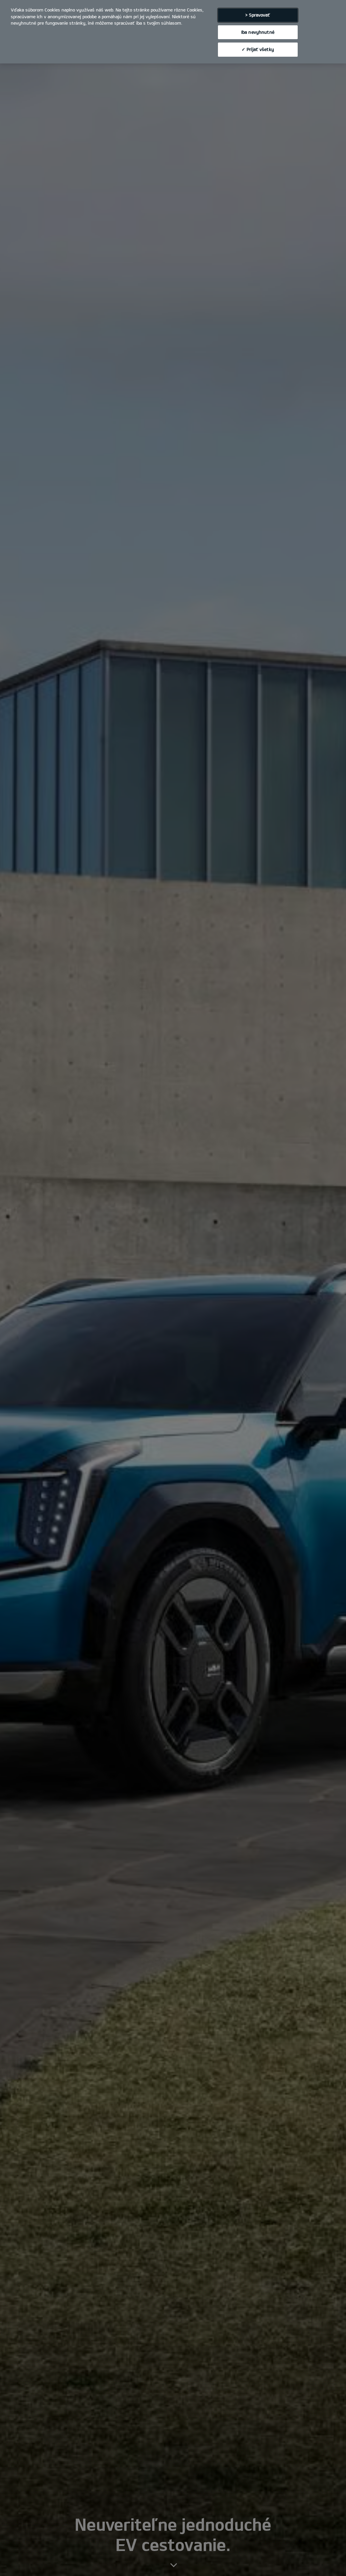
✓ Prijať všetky (258, 49)
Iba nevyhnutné (258, 32)
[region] (173, 32)
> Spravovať (258, 15)
